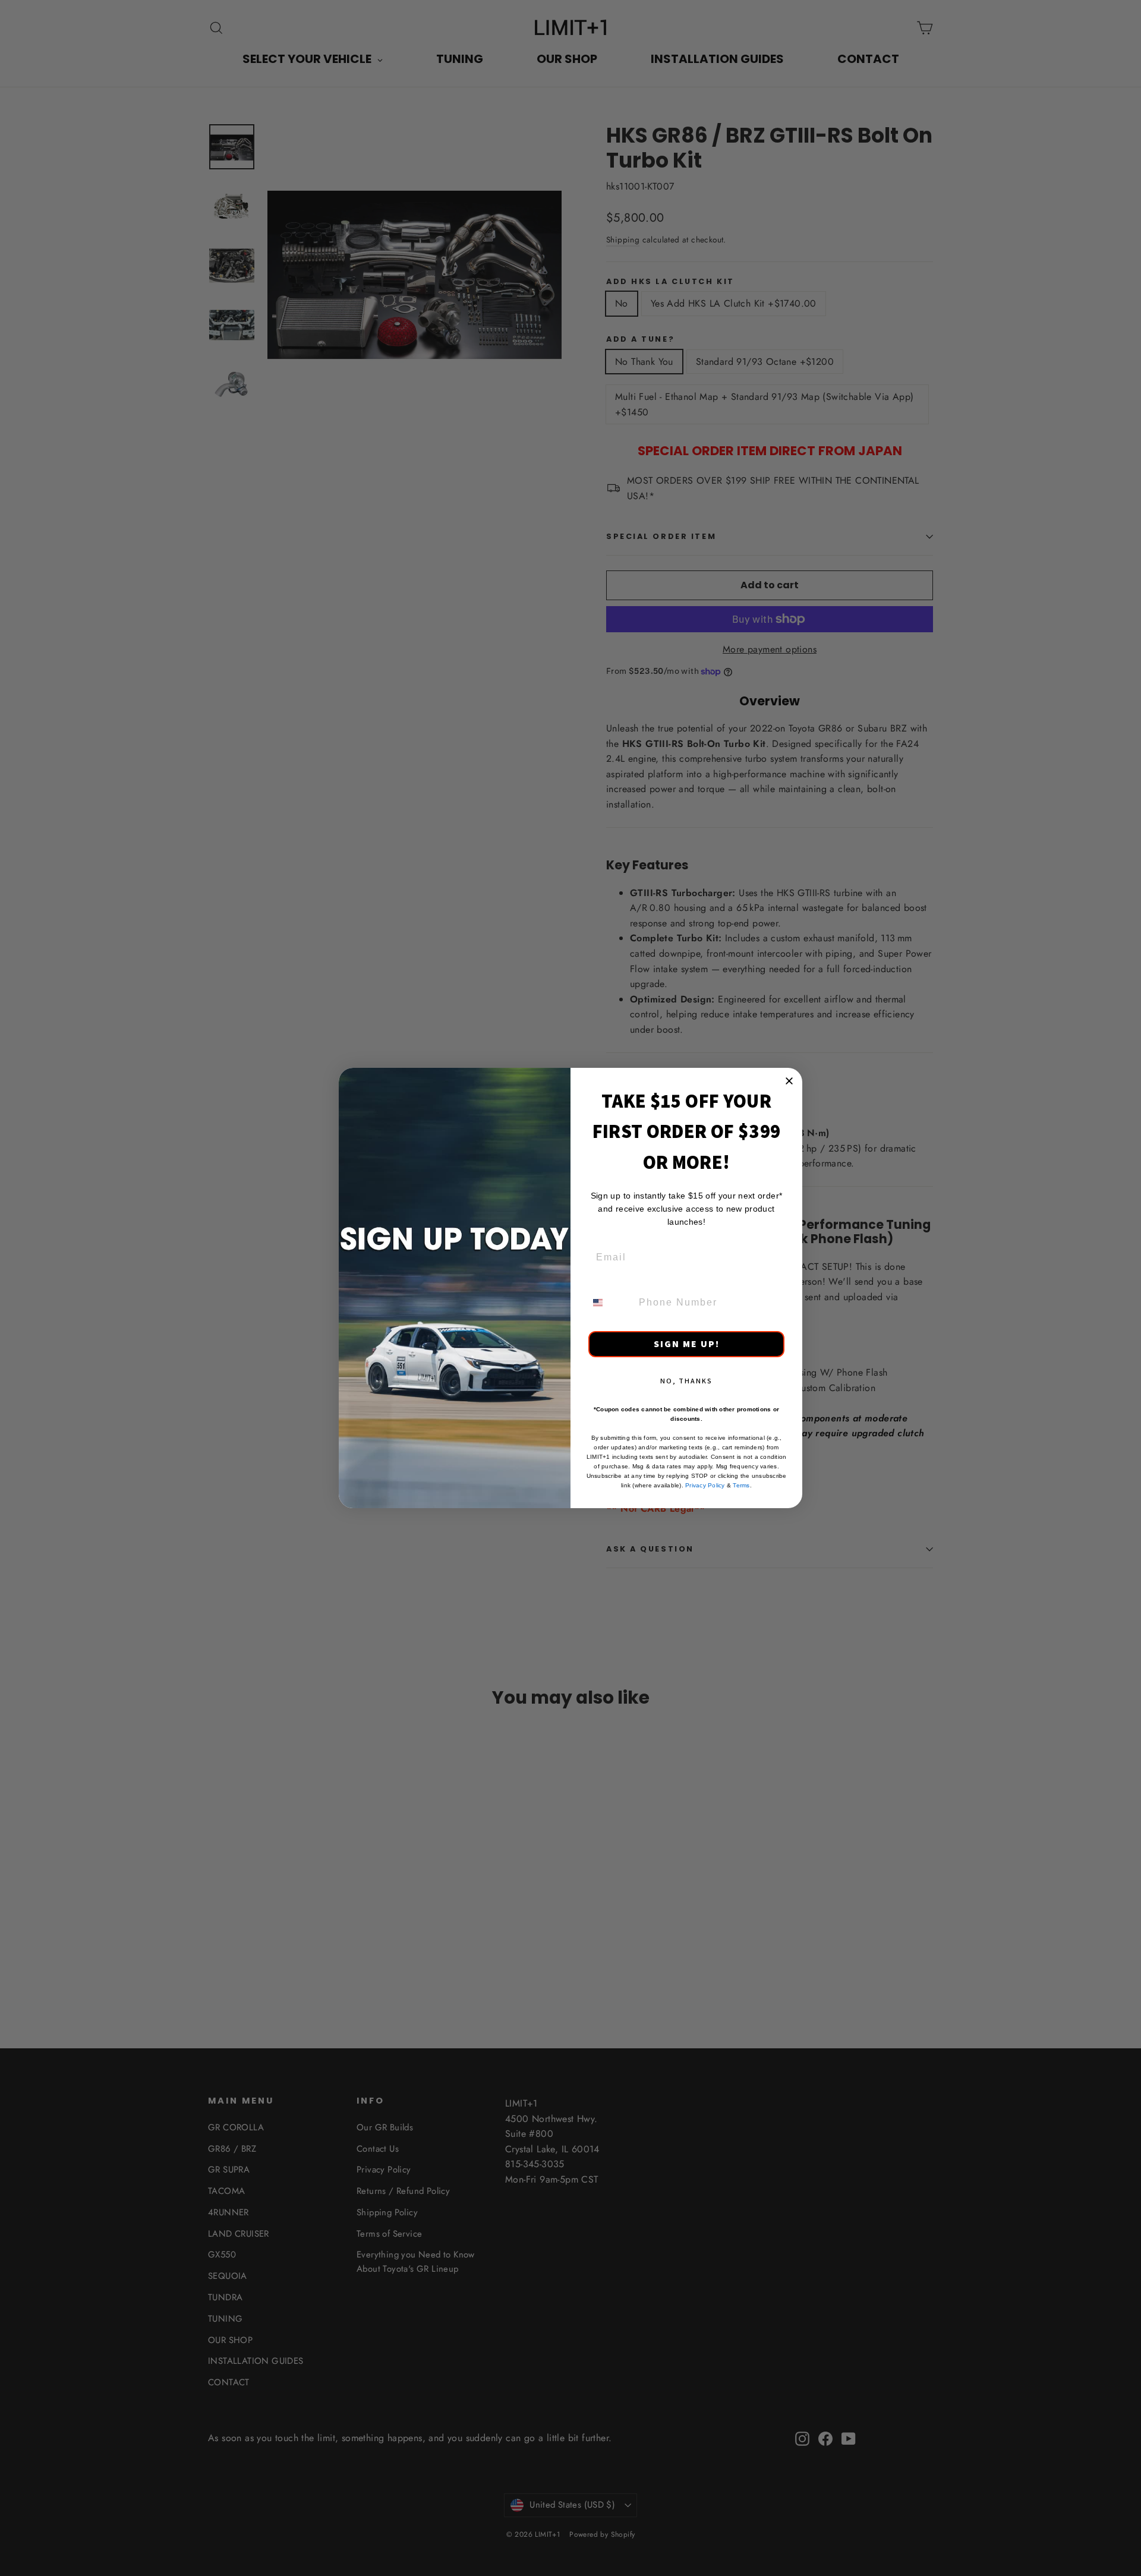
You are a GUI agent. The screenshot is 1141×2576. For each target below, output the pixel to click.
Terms (741, 1485)
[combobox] (610, 1303)
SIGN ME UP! (687, 1344)
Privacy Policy (705, 1485)
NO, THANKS (686, 1381)
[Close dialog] (789, 1081)
